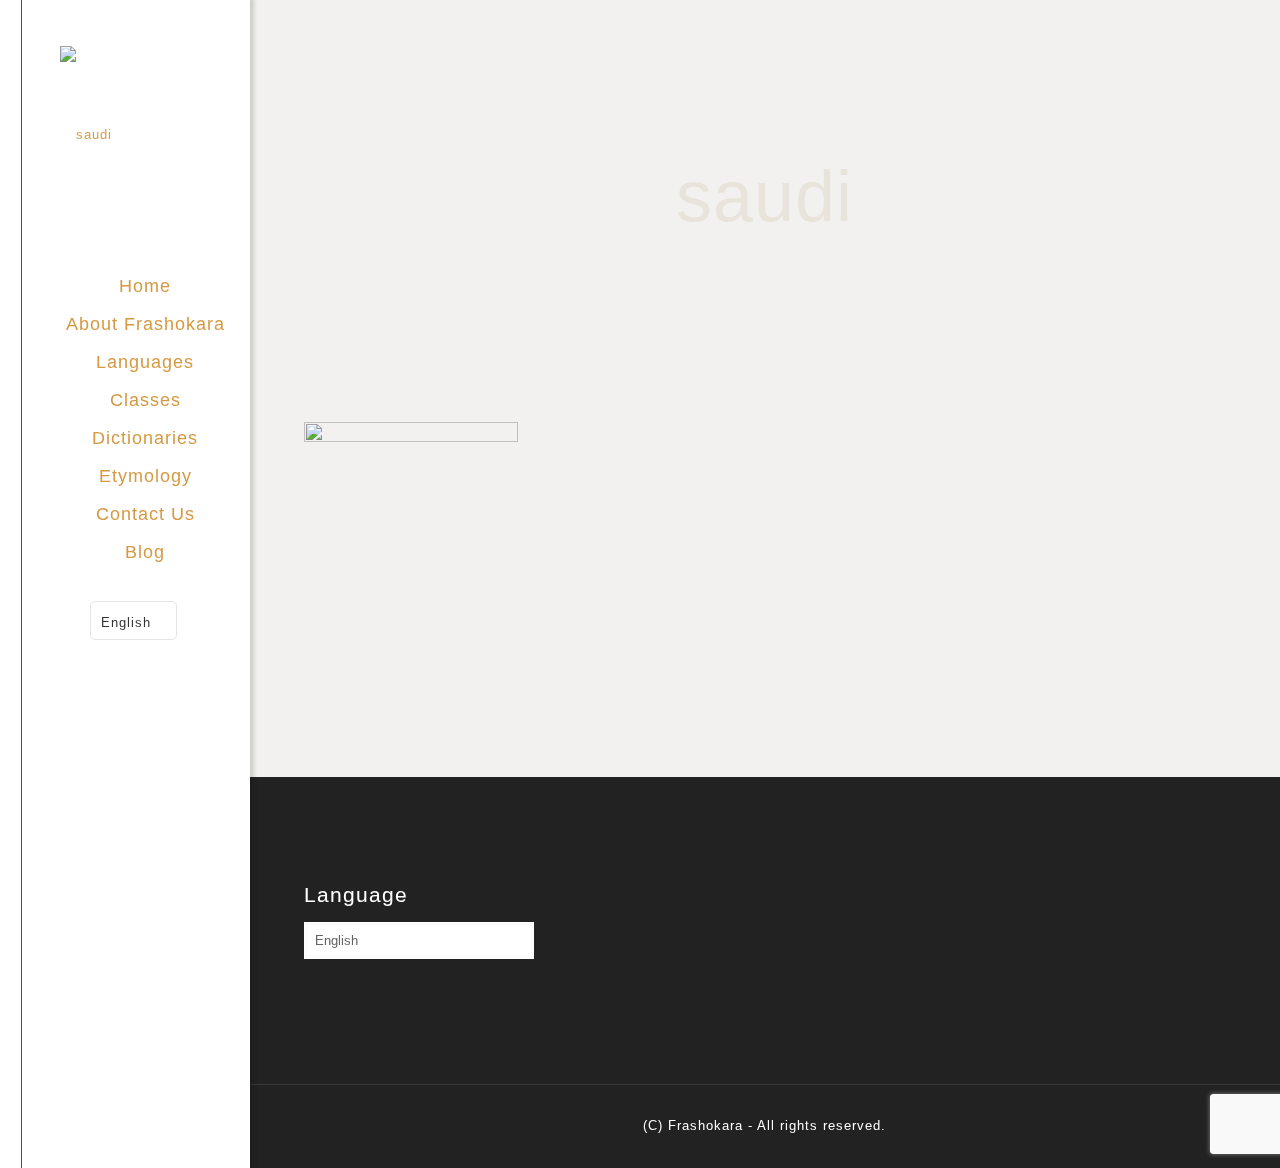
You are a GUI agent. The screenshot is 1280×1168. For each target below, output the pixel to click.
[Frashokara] (155, 133)
